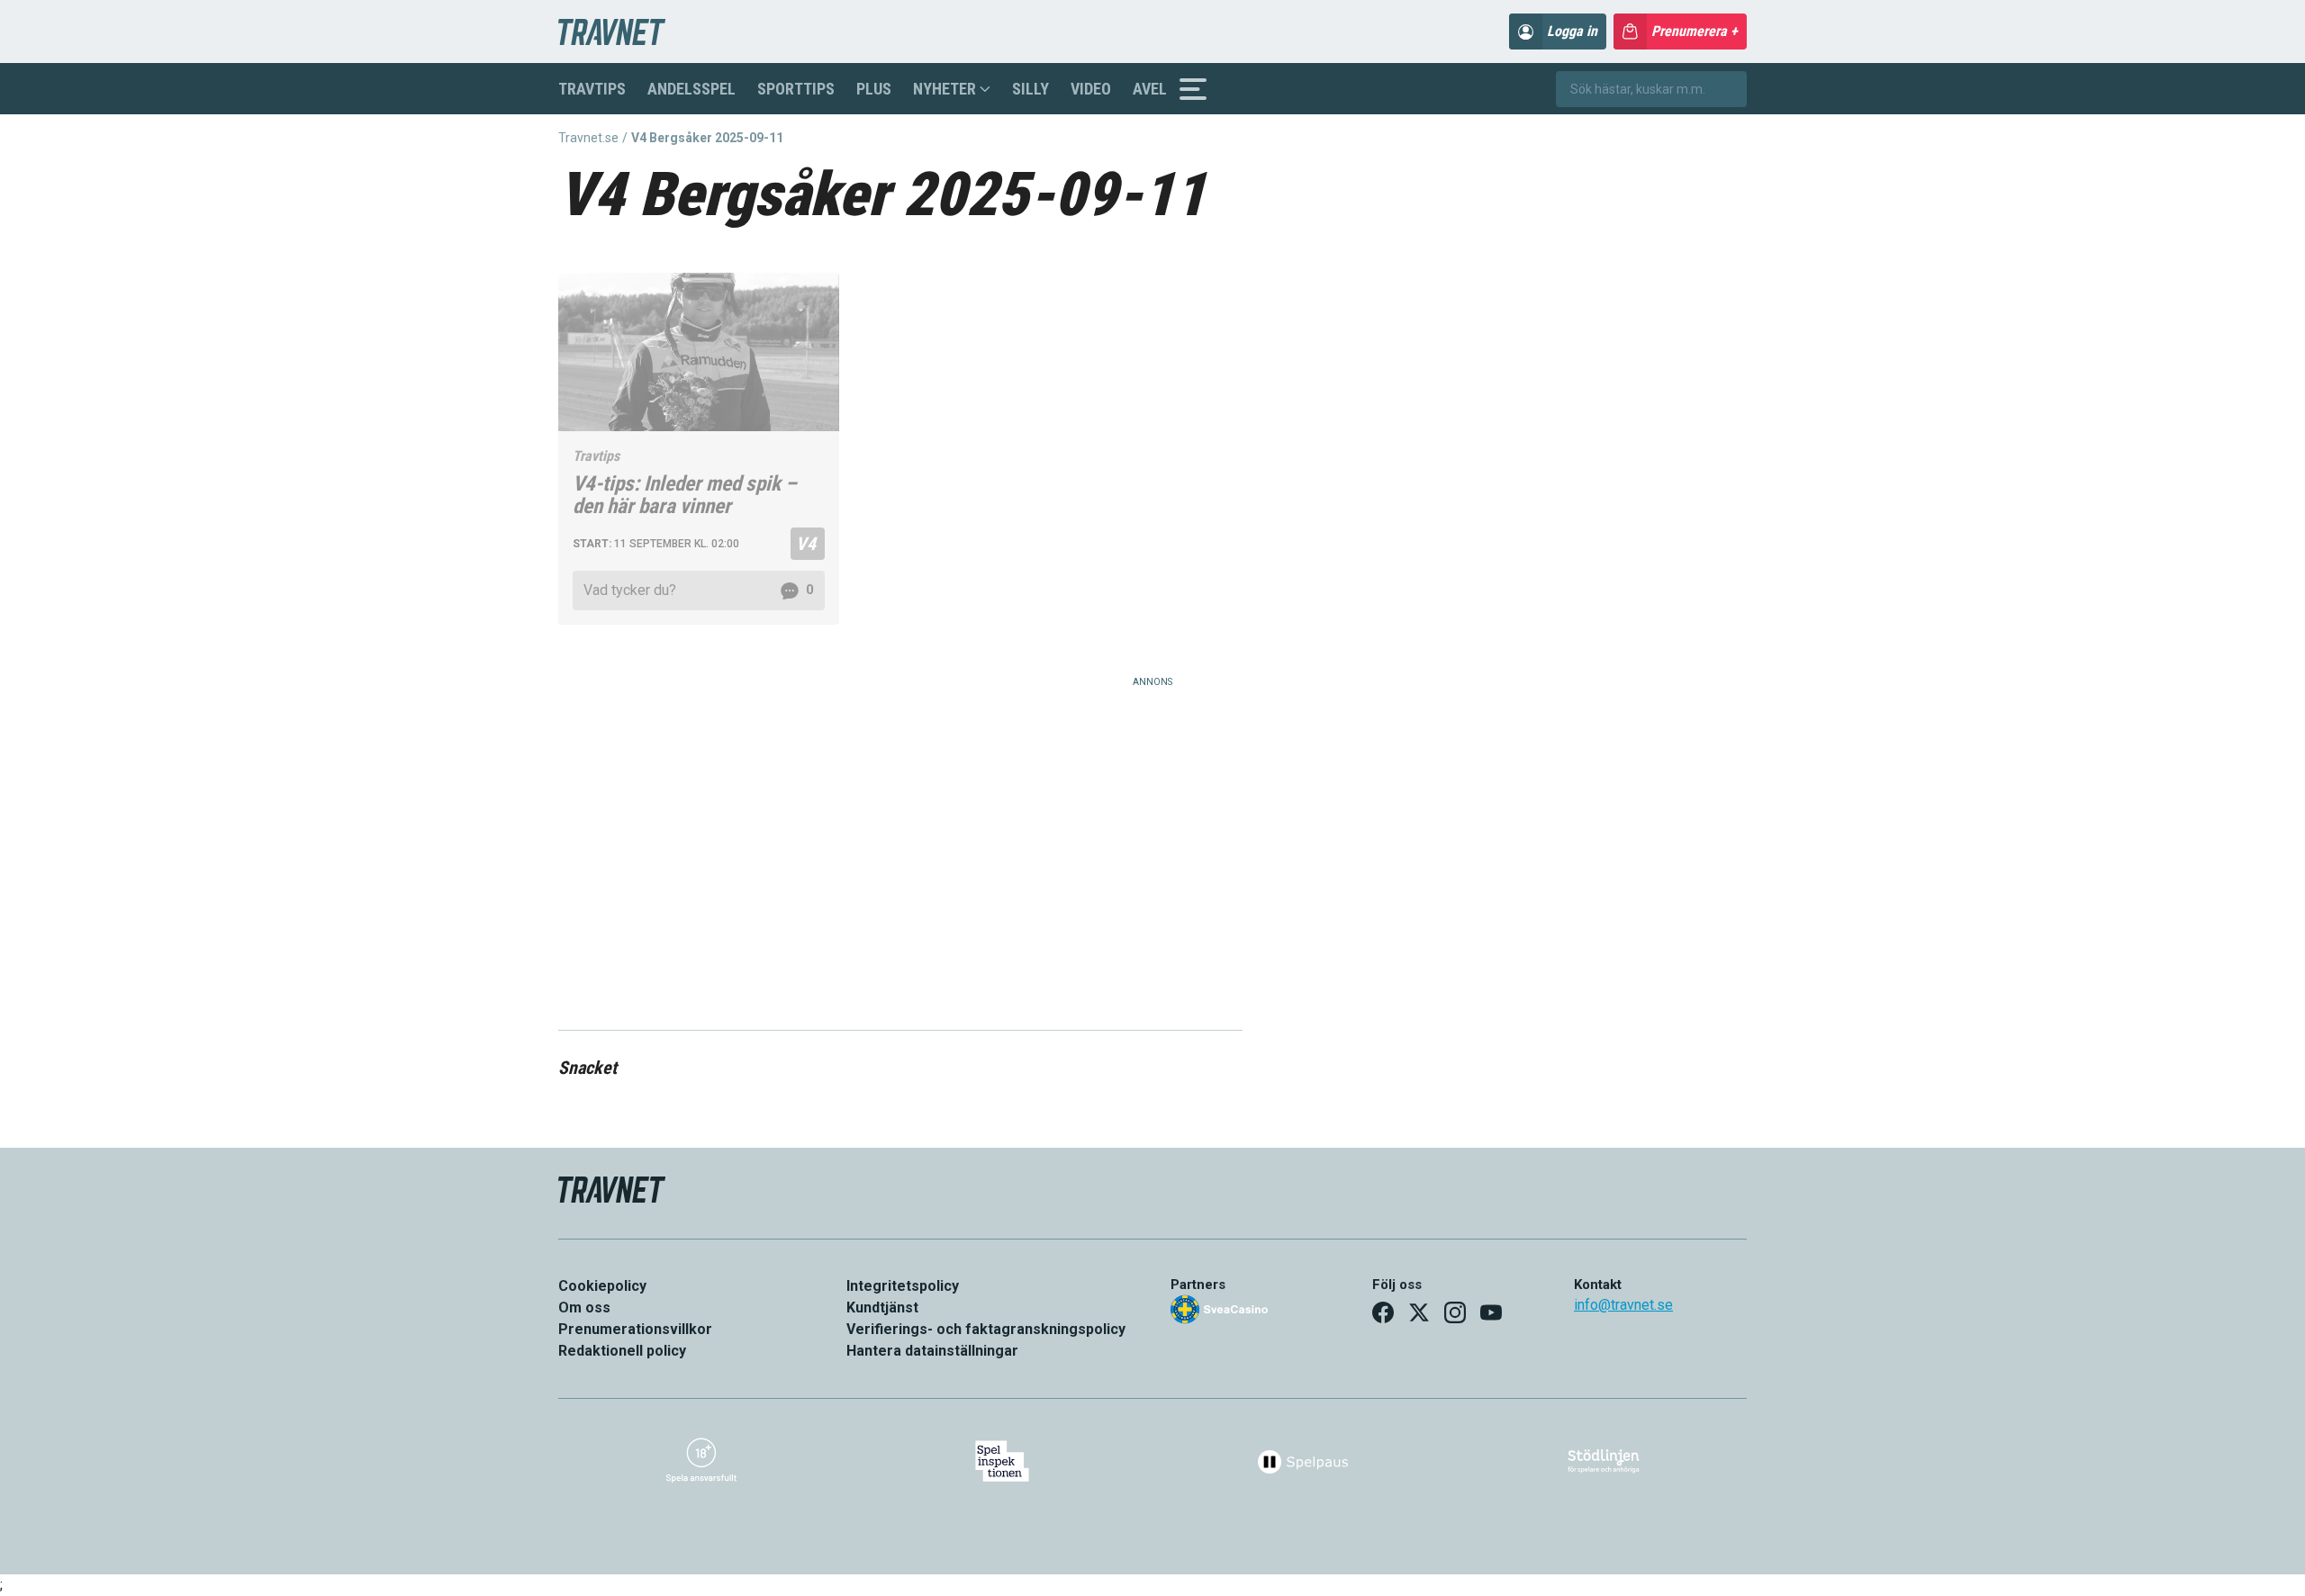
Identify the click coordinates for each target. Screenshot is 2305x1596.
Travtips (592, 89)
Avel (1150, 89)
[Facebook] (1383, 1312)
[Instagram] (1455, 1312)
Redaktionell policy (622, 1351)
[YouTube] (1491, 1312)
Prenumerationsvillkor (635, 1329)
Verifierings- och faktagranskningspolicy (986, 1329)
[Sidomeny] (1193, 89)
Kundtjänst (882, 1307)
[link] (699, 591)
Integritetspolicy (903, 1286)
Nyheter (945, 89)
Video (1091, 89)
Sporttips (796, 89)
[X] (1419, 1312)
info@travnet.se (1623, 1305)
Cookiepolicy (602, 1286)
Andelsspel (691, 89)
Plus (874, 89)
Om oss (584, 1307)
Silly (1030, 89)
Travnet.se (588, 138)
